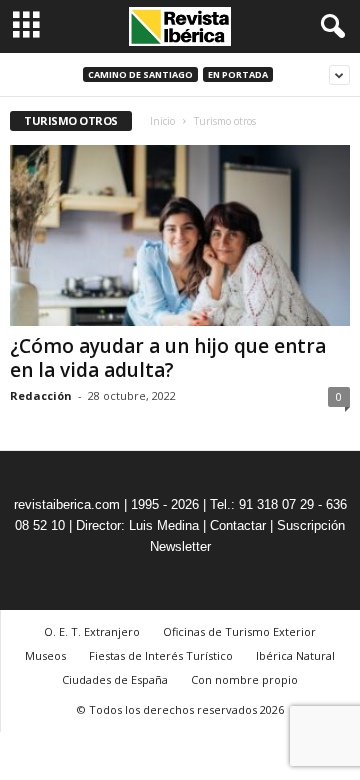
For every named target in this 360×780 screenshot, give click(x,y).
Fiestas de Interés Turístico (161, 655)
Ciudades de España (115, 679)
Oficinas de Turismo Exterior (239, 631)
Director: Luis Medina (137, 525)
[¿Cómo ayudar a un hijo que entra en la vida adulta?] (180, 235)
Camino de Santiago (140, 74)
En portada (238, 74)
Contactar (238, 525)
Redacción (41, 395)
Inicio (162, 121)
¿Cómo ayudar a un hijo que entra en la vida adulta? (168, 358)
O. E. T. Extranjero (92, 631)
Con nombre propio (244, 679)
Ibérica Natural (295, 655)
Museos (45, 655)
